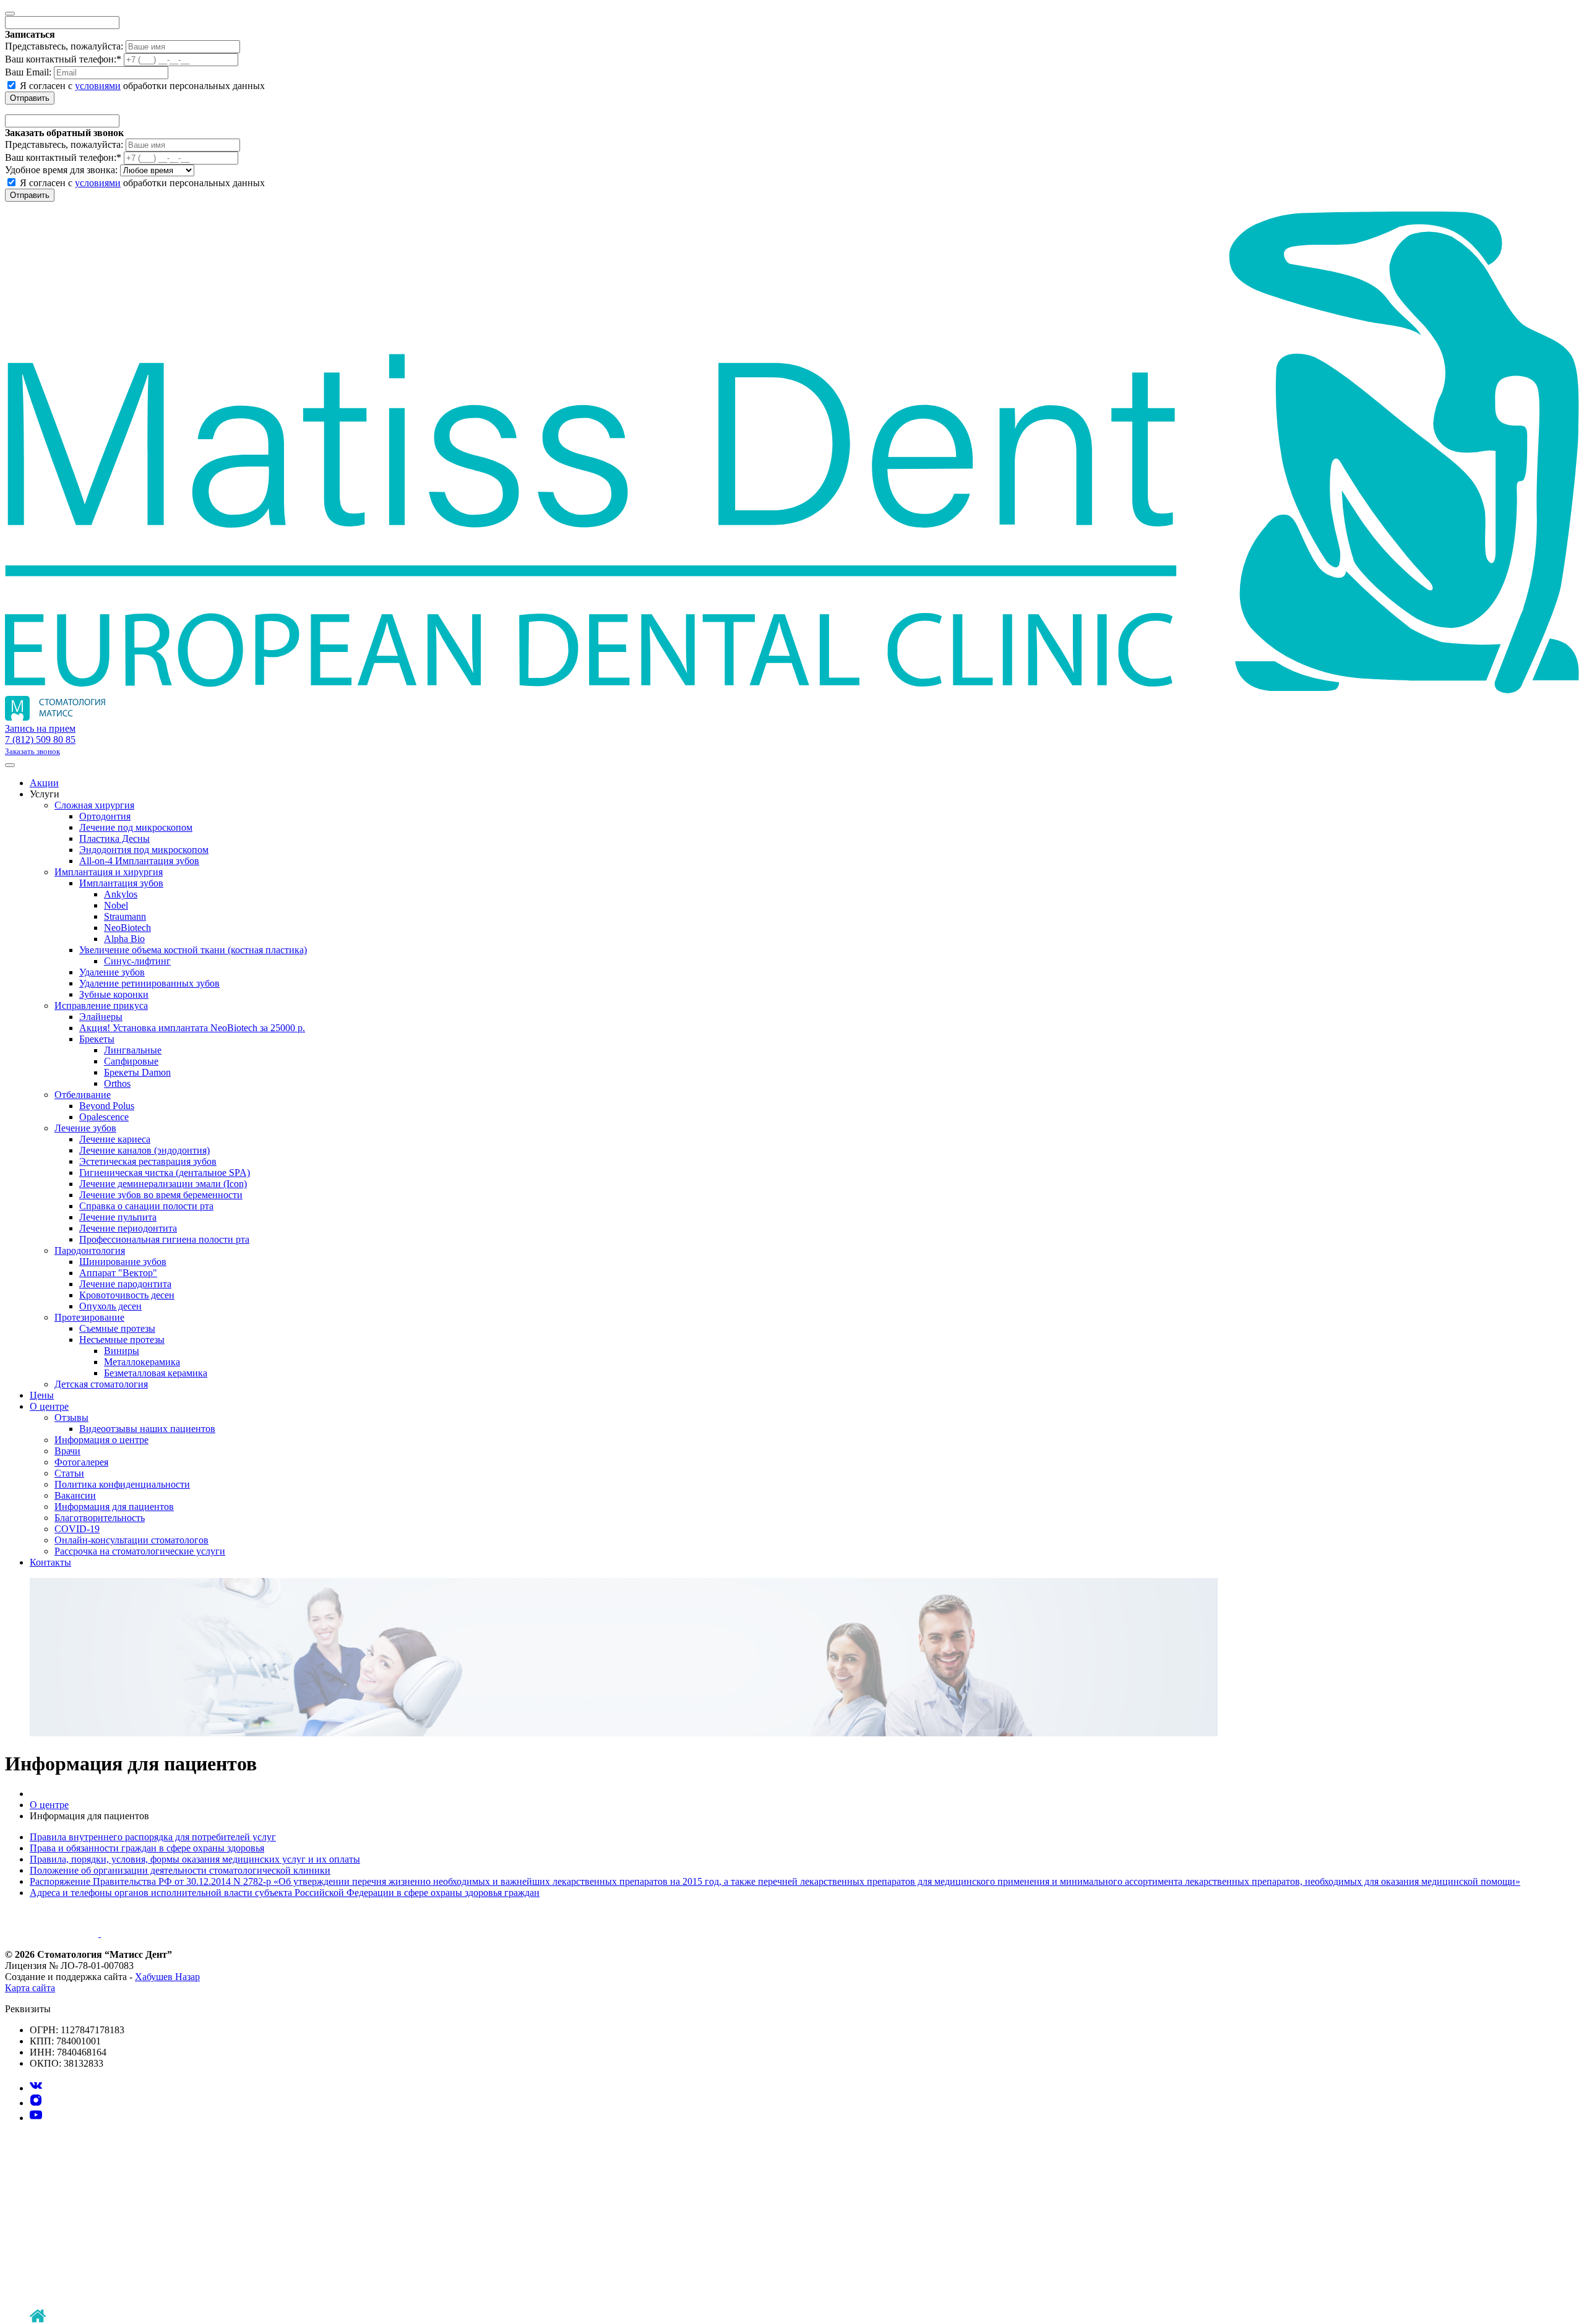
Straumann (125, 916)
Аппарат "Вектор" (118, 1273)
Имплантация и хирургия (109, 872)
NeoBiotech (127, 928)
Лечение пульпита (118, 1217)
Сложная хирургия (94, 805)
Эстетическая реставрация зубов (148, 1161)
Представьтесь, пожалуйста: (64, 46)
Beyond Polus (107, 1106)
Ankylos (121, 894)
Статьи (69, 1473)
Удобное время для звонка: (61, 170)
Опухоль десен (110, 1306)
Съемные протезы (117, 1328)
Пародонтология (90, 1250)
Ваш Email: (28, 72)
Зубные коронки (114, 994)
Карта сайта (30, 1988)
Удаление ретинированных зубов (149, 983)
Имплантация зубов (121, 883)
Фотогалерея (81, 1462)
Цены (42, 1395)
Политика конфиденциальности (122, 1484)
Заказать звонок (32, 751)
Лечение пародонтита (125, 1284)
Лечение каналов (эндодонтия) (144, 1150)
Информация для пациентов (114, 1507)
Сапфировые (131, 1061)
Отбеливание (83, 1095)
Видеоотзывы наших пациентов (147, 1429)
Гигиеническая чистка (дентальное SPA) (165, 1173)
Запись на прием (40, 728)
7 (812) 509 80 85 (40, 740)
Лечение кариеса (115, 1139)
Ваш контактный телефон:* (63, 59)
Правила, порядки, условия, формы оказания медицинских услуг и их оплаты (195, 1859)
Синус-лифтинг (137, 961)
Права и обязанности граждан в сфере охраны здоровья (147, 1848)
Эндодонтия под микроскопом (144, 850)
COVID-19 (77, 1529)
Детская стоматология (101, 1384)
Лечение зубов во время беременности (161, 1195)
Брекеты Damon (137, 1072)
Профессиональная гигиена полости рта (164, 1239)
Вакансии (75, 1495)
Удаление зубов (112, 972)
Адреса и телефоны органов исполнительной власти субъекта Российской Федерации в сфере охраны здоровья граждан (285, 1893)
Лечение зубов (85, 1128)
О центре (49, 1406)
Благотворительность (100, 1518)
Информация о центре (101, 1440)
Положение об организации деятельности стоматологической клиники (180, 1870)
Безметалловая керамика (156, 1373)
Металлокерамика (142, 1362)
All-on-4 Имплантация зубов (139, 861)
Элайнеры (101, 1017)
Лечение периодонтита (128, 1228)
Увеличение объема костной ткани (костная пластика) (193, 950)
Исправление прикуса (101, 1005)
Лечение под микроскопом (136, 827)
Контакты (50, 1562)
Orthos (117, 1083)
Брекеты (97, 1039)
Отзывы (71, 1417)
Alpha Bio (124, 939)
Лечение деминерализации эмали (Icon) (163, 1184)
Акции (44, 783)
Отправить (30, 98)
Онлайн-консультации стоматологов (131, 1540)
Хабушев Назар (167, 1977)
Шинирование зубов (123, 1262)
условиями (98, 86)
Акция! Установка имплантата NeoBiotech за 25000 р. (192, 1028)
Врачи (67, 1451)
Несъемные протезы (122, 1340)
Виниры (122, 1351)
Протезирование (89, 1317)
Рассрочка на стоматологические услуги (140, 1551)
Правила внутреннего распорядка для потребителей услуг (153, 1837)
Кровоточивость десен (127, 1295)
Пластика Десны (114, 838)
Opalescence (104, 1117)
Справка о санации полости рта (146, 1206)
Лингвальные (133, 1050)
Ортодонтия (105, 816)
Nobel (116, 905)
